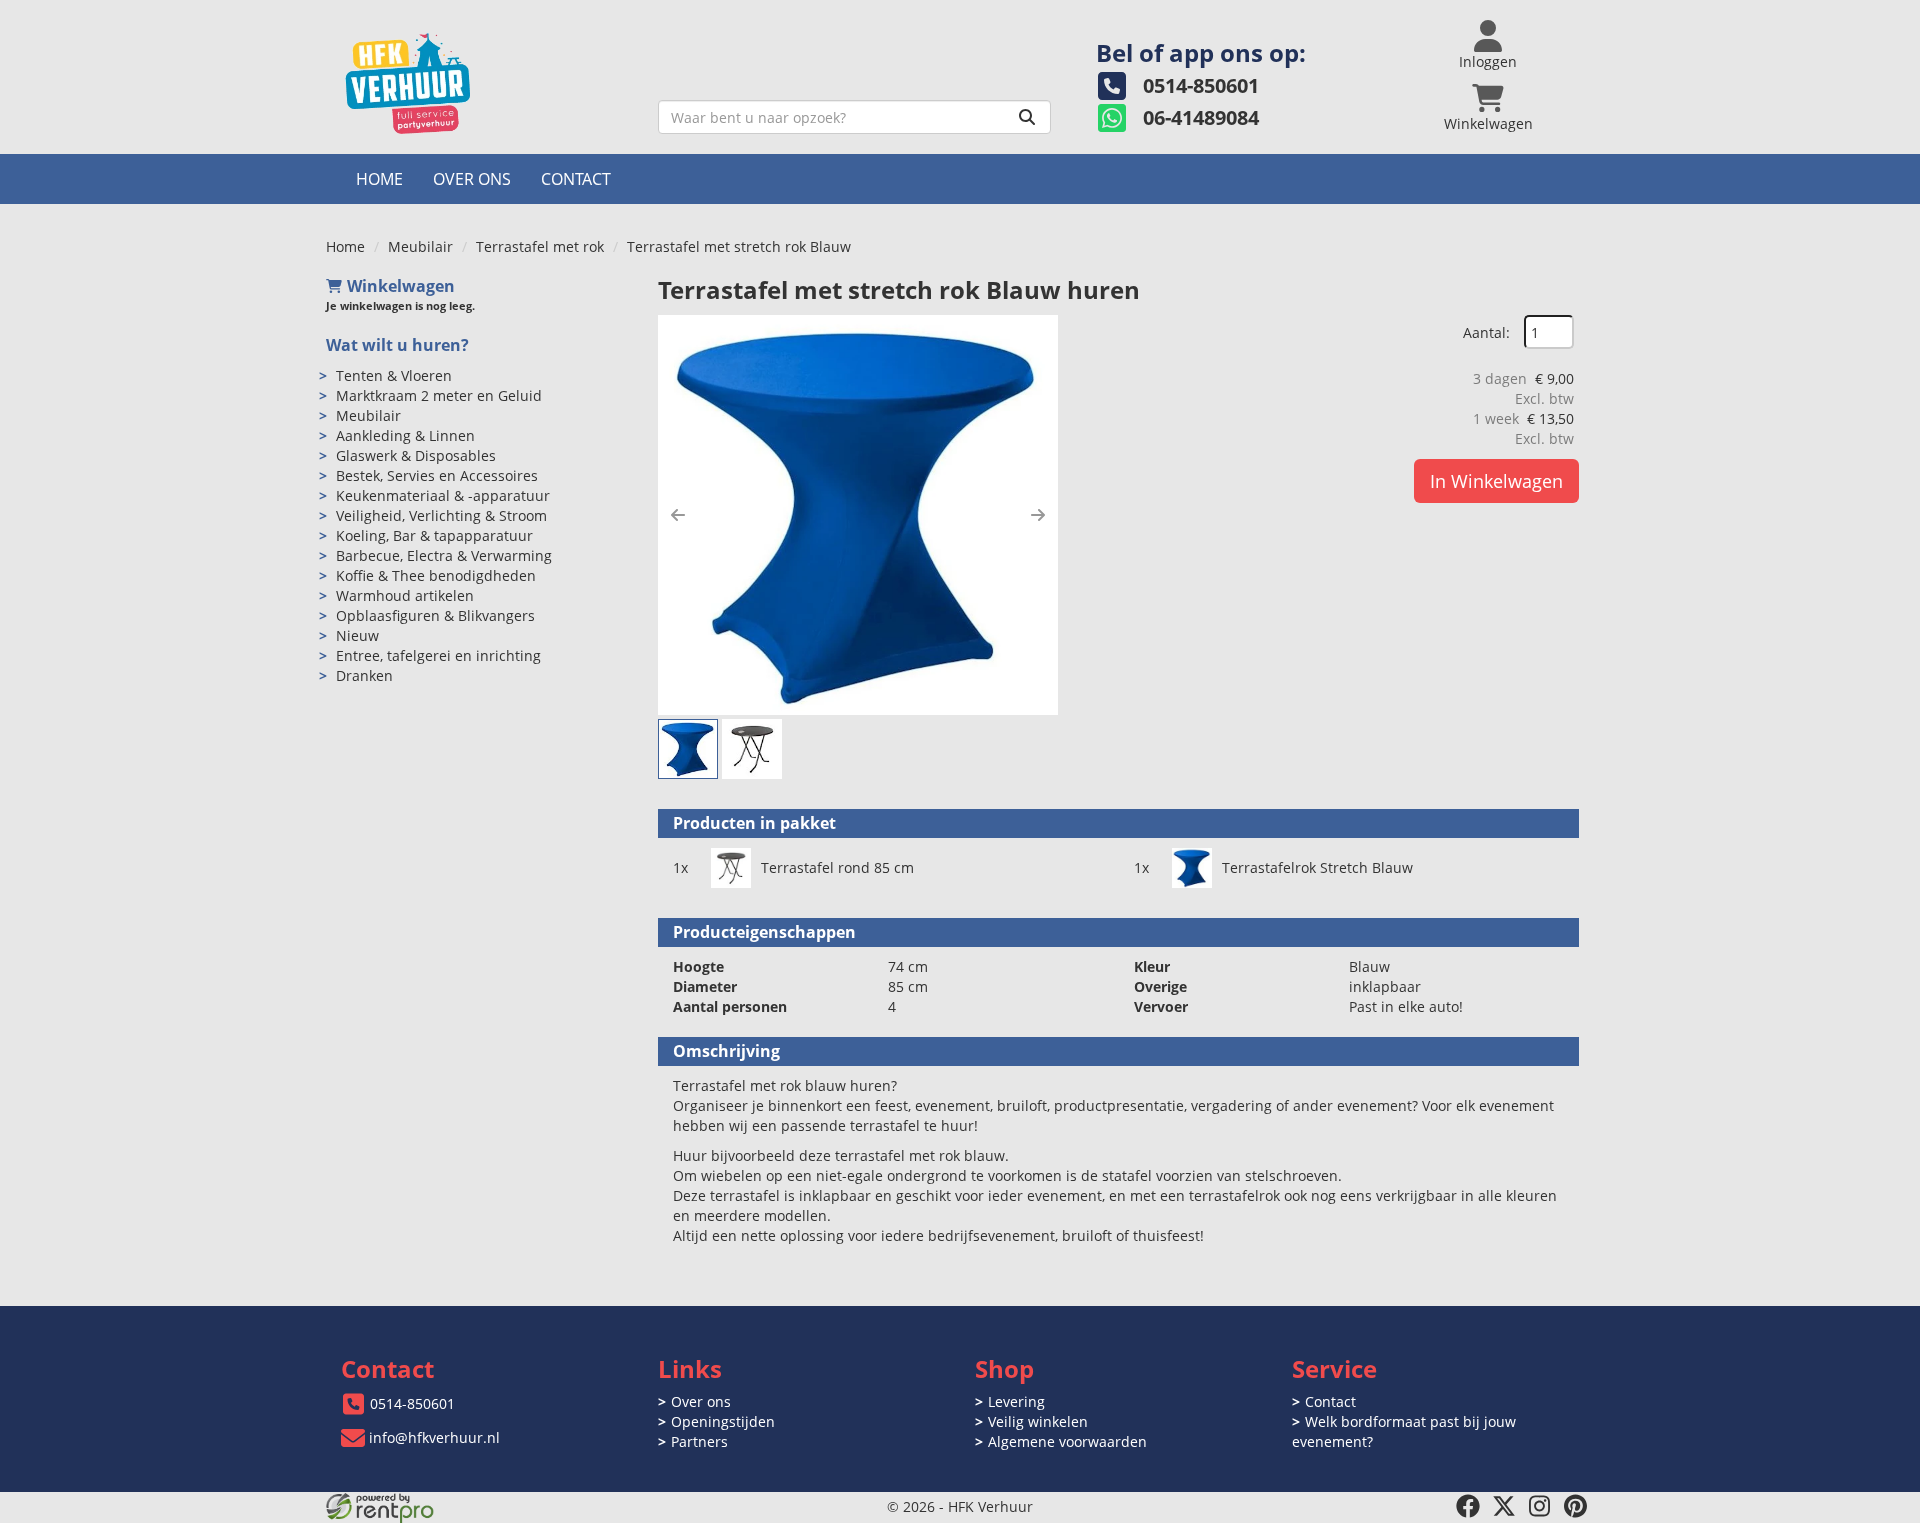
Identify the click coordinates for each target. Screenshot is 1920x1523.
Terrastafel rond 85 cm (837, 867)
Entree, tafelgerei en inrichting (438, 655)
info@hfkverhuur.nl (434, 1437)
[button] (678, 515)
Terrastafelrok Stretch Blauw (1317, 867)
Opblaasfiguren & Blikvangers (435, 615)
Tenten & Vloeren (394, 375)
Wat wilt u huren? (397, 345)
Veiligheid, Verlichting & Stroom (441, 515)
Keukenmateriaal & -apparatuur (443, 495)
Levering (1016, 1401)
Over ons (472, 179)
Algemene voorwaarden (1067, 1441)
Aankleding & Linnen (405, 435)
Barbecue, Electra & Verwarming (444, 555)
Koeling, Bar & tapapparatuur (434, 535)
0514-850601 (412, 1403)
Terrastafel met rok (540, 246)
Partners (699, 1441)
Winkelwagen (401, 286)
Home (379, 179)
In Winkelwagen (1496, 481)
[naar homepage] (484, 83)
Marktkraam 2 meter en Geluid (439, 395)
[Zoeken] (1027, 117)
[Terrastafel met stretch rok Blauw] (858, 515)
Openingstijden (723, 1421)
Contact (576, 179)
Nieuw (357, 635)
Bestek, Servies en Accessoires (437, 475)
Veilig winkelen (1038, 1421)
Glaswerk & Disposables (416, 455)
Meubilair (420, 246)
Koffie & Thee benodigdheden (436, 575)
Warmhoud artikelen (405, 595)
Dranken (364, 675)
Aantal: (1486, 332)
